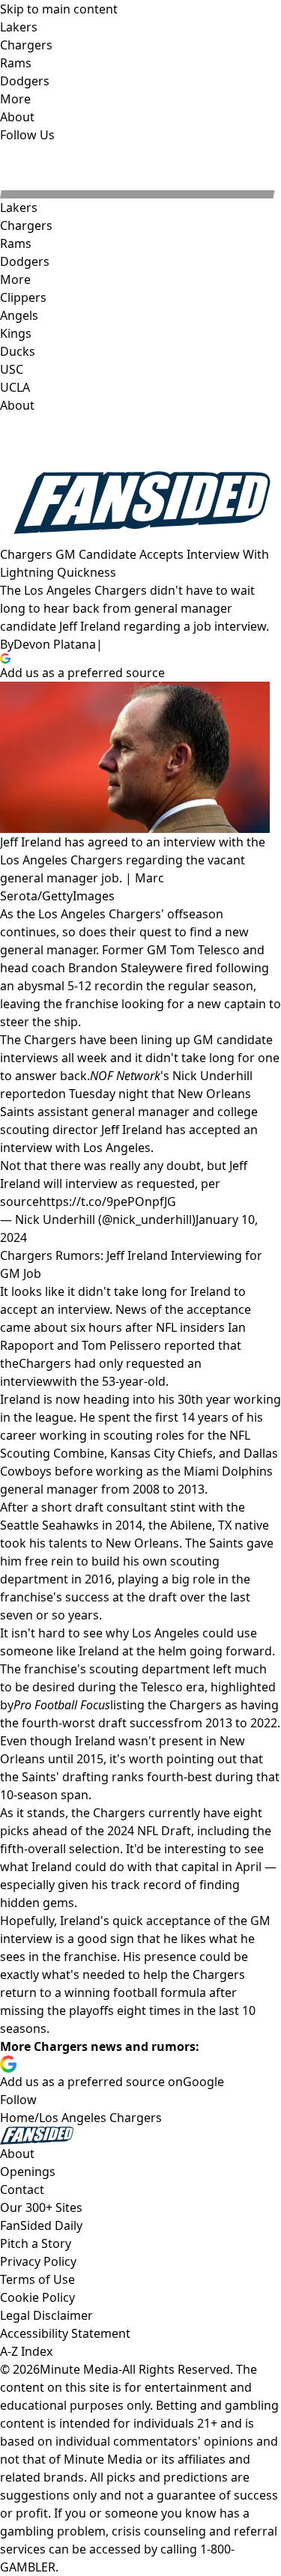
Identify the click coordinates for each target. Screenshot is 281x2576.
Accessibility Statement (65, 2333)
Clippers (23, 297)
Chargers (26, 225)
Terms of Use (37, 2279)
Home (17, 2118)
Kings (16, 333)
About (17, 405)
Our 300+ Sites (41, 2207)
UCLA (15, 387)
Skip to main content (59, 9)
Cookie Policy (37, 2297)
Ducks (18, 351)
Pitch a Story (36, 2243)
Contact (22, 2189)
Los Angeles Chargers (100, 2118)
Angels (19, 315)
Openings (28, 2172)
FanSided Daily (41, 2225)
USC (12, 369)
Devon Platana (55, 644)
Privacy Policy (38, 2261)
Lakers (19, 207)
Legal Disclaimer (46, 2315)
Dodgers (25, 261)
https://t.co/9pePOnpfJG (108, 1201)
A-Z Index (26, 2351)
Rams (16, 243)
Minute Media (79, 2369)
